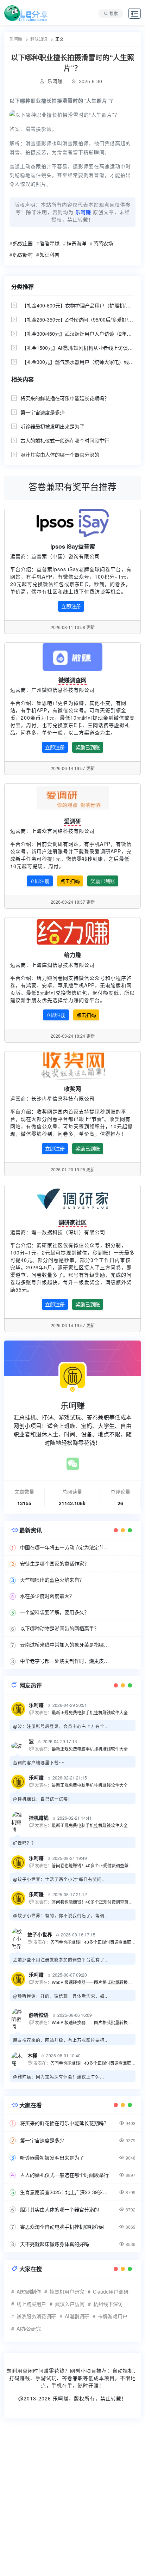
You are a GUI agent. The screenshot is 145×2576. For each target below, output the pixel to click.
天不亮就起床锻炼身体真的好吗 (55, 2244)
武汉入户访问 (70, 2304)
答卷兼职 (72, 2378)
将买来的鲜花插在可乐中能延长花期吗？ (65, 398)
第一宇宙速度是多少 (43, 412)
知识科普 (50, 255)
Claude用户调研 (111, 2291)
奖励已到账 (88, 747)
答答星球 (50, 243)
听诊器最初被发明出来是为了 (52, 426)
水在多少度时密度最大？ (47, 1596)
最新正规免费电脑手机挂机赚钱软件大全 (90, 1712)
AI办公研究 (29, 2328)
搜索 (114, 13)
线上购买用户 (31, 2304)
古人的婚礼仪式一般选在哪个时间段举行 (65, 440)
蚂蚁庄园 (23, 243)
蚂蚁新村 (23, 255)
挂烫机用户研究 (67, 2291)
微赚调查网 (72, 680)
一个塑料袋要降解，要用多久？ (55, 1612)
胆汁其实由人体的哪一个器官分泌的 (60, 454)
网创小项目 (83, 2370)
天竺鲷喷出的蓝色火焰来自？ (52, 1580)
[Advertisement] (72, 2502)
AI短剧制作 (29, 2291)
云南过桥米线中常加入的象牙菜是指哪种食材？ (66, 1644)
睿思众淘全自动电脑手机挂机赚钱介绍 (62, 2227)
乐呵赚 (61, 2398)
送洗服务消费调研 (36, 2316)
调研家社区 (72, 1222)
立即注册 (71, 606)
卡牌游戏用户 (113, 2316)
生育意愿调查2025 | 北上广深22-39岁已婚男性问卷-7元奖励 (66, 2192)
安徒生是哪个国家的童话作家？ (55, 1563)
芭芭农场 (103, 243)
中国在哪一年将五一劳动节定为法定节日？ (66, 1547)
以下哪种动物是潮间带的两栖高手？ (59, 1628)
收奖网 (72, 1089)
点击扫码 (70, 881)
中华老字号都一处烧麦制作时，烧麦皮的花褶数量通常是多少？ (66, 1661)
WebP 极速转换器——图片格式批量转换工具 (94, 1982)
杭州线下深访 (108, 2304)
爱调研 (72, 821)
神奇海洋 (76, 243)
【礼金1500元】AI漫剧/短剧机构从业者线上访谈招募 (80, 348)
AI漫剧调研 (77, 2316)
